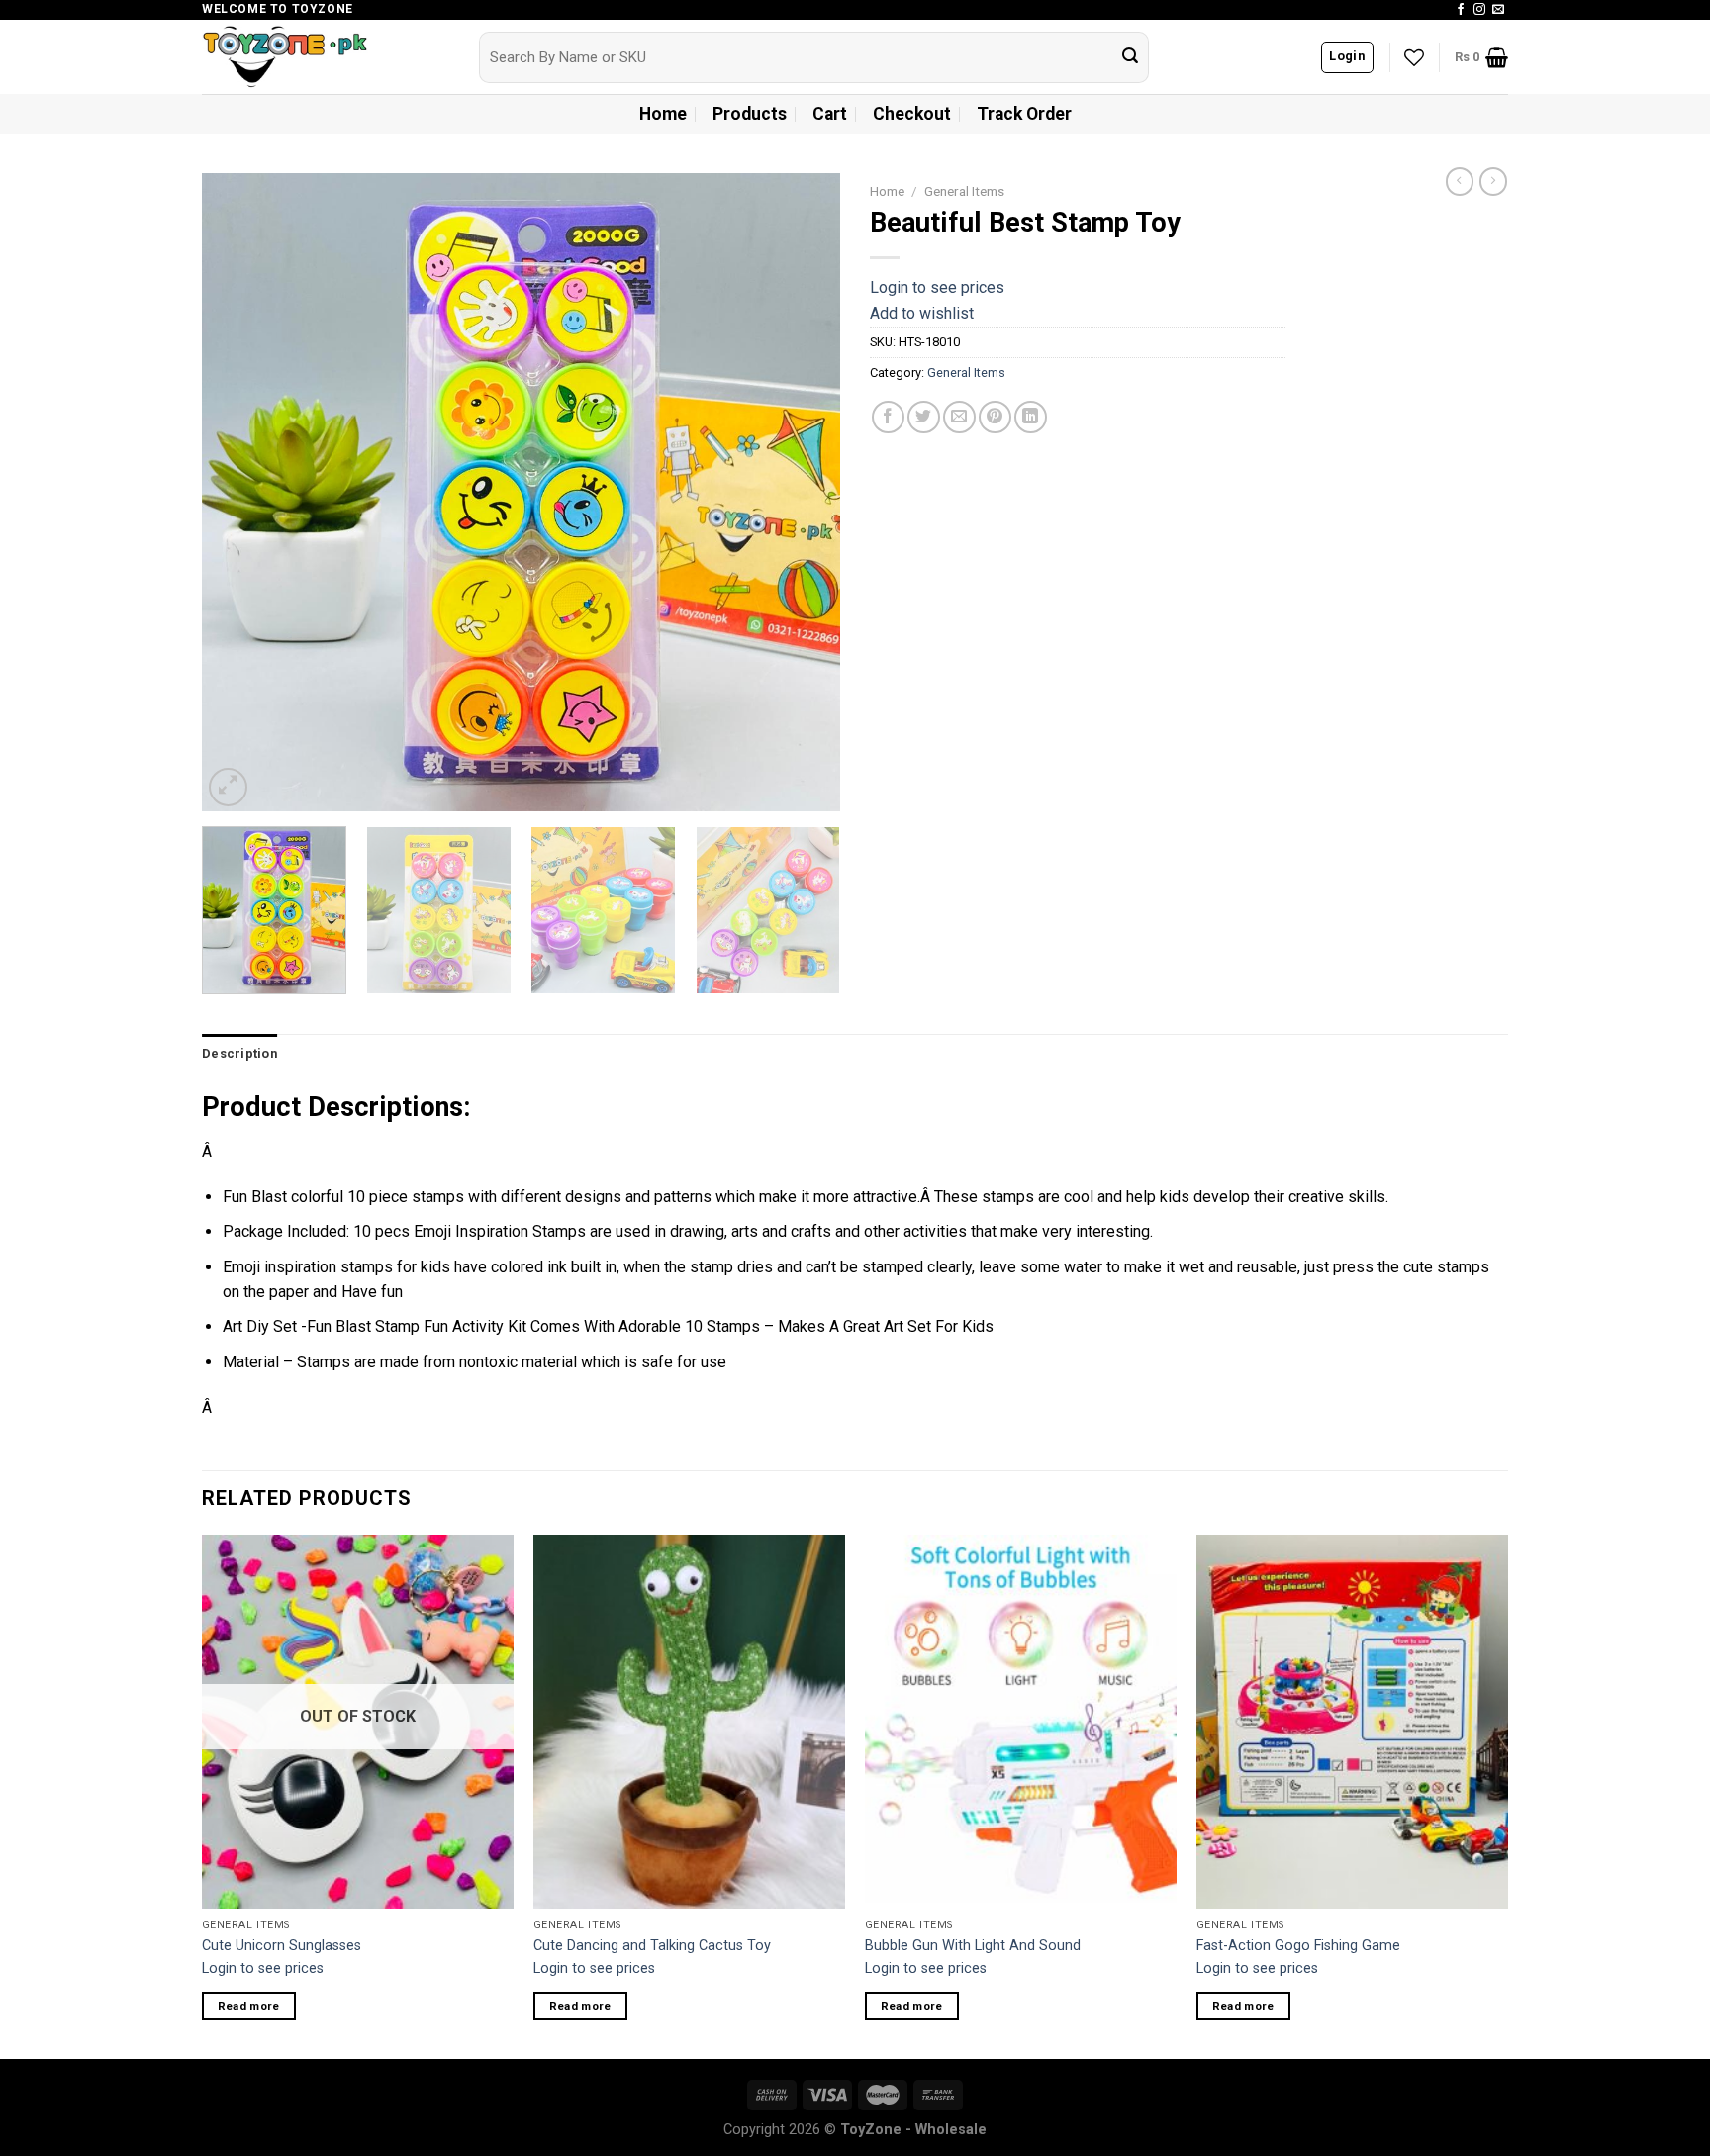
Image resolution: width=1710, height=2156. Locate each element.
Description (239, 1053)
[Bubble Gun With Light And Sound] (1021, 1722)
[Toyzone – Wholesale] (326, 57)
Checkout (912, 114)
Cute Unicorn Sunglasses (282, 1946)
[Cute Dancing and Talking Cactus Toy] (689, 1722)
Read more (249, 2006)
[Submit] (1130, 57)
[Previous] (239, 492)
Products (750, 114)
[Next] (803, 492)
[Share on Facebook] (888, 417)
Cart (830, 114)
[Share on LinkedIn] (1031, 417)
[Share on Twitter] (924, 417)
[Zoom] (228, 787)
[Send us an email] (1498, 10)
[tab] (239, 1054)
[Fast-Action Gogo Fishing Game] (1352, 1722)
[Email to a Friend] (959, 417)
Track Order (1024, 114)
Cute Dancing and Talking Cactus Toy (652, 1946)
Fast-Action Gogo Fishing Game (1298, 1946)
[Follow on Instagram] (1479, 10)
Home (663, 114)
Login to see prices (937, 287)
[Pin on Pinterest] (995, 417)
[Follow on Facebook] (1461, 10)
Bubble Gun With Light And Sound (973, 1946)
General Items (964, 191)
